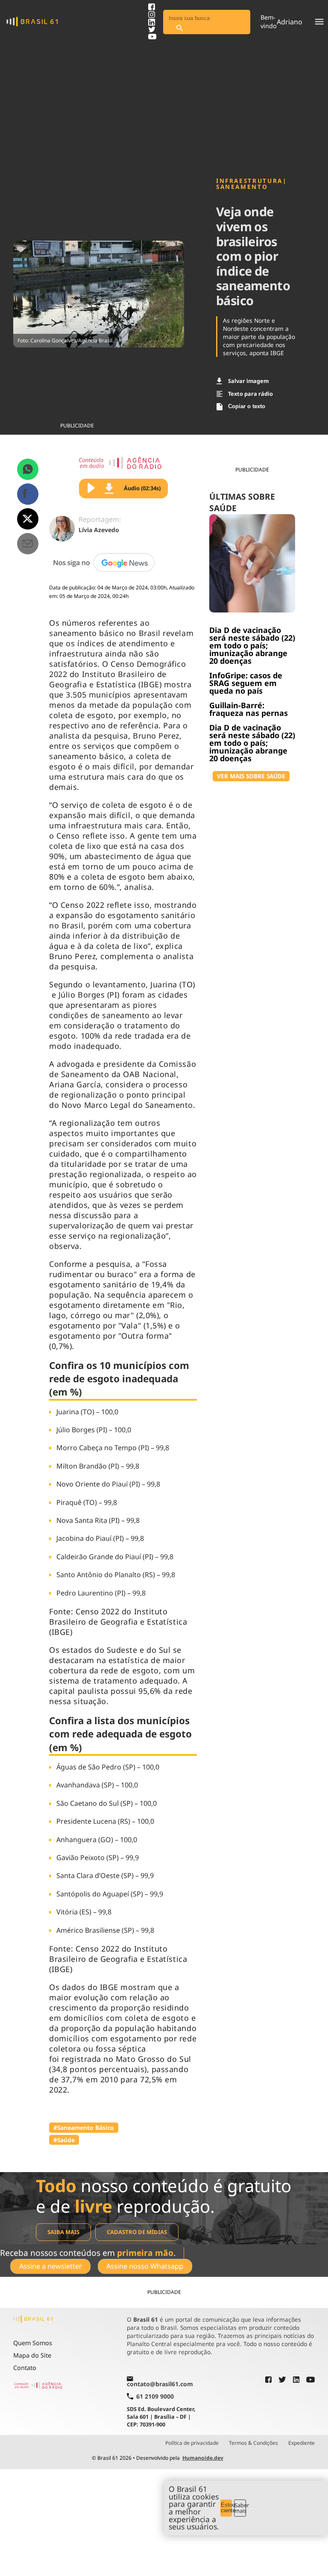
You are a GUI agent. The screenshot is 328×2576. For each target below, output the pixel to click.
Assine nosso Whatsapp (145, 2266)
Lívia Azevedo (99, 530)
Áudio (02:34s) (142, 488)
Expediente (302, 2443)
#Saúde (64, 2140)
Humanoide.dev (203, 2458)
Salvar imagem (248, 381)
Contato (25, 2368)
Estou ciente (227, 2508)
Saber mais (240, 2508)
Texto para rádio (250, 394)
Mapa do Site (32, 2355)
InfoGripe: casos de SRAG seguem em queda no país (246, 683)
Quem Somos (33, 2343)
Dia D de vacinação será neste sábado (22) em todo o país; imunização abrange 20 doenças (252, 645)
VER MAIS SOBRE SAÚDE (251, 776)
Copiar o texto (247, 406)
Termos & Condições (253, 2443)
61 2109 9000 (155, 2396)
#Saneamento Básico (84, 2127)
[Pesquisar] (179, 28)
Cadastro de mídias (137, 2232)
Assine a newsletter (51, 2266)
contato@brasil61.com (160, 2384)
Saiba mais (63, 2232)
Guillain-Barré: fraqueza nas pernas (249, 709)
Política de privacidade (192, 2443)
